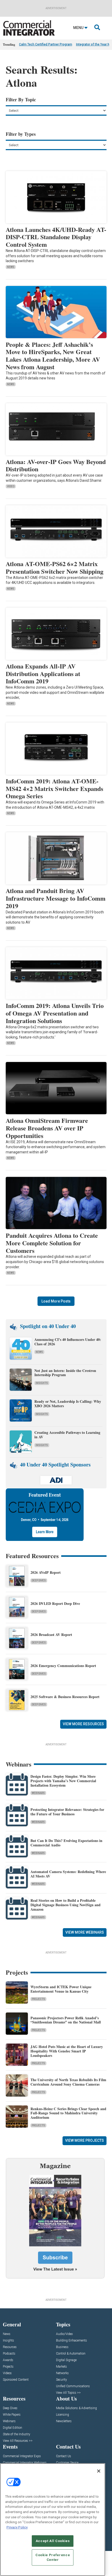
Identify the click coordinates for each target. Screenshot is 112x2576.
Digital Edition (13, 2428)
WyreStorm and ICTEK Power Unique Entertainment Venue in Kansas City (61, 1989)
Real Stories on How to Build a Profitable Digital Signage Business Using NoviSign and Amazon (66, 1905)
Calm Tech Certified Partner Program (46, 44)
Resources (10, 2347)
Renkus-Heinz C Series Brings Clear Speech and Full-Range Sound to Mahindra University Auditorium (68, 2113)
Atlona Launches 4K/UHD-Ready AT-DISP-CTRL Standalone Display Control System (56, 237)
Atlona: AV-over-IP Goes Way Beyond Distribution (56, 465)
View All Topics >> (68, 2393)
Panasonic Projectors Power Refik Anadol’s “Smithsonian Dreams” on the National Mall (66, 2020)
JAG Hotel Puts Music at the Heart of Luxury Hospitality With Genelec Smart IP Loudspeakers (67, 2051)
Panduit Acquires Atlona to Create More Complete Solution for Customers (52, 1243)
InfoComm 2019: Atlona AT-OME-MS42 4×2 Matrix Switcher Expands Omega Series (54, 788)
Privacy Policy (17, 2527)
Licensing (63, 2415)
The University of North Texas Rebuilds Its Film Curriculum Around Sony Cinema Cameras (68, 2082)
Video (11, 486)
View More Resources (83, 1724)
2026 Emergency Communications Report (63, 1666)
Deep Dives (39, 1580)
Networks (62, 2373)
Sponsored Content (16, 2380)
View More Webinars (85, 1932)
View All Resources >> (18, 2441)
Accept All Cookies (53, 2541)
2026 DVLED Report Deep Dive (55, 1603)
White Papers (12, 2415)
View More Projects (85, 2140)
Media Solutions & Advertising (76, 2408)
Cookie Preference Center (53, 2557)
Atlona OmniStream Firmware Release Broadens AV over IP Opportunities (47, 1128)
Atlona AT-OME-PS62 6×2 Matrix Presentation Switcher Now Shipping (55, 567)
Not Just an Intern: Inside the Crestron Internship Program (65, 1373)
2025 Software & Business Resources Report (65, 1697)
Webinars (38, 1793)
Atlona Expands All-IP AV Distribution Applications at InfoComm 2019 (43, 674)
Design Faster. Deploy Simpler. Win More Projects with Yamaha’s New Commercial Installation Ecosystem (63, 1781)
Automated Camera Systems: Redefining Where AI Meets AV (68, 1874)
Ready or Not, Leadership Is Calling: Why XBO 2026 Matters (68, 1404)
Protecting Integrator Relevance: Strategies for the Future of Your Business (67, 1812)
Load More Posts (56, 1301)
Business (62, 2347)
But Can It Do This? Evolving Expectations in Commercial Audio (66, 1843)
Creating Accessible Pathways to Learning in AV (67, 1435)
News (11, 267)
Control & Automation (71, 2354)
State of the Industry (17, 2434)
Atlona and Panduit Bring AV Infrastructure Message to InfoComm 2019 (56, 898)
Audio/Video (64, 2334)
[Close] (99, 2471)
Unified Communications (73, 2386)
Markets (61, 2367)
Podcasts (9, 2354)
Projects (38, 1999)
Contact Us (64, 2456)
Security (61, 2380)
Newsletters (64, 2421)
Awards (8, 2360)
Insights (42, 1383)
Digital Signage (66, 2360)
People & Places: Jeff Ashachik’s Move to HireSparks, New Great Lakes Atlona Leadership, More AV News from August (53, 356)
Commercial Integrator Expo (22, 2456)
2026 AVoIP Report (46, 1572)
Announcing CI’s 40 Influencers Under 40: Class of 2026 (68, 1342)
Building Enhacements (71, 2341)
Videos (7, 2373)
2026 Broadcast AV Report (51, 1635)
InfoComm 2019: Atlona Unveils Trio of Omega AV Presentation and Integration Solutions (55, 1013)
